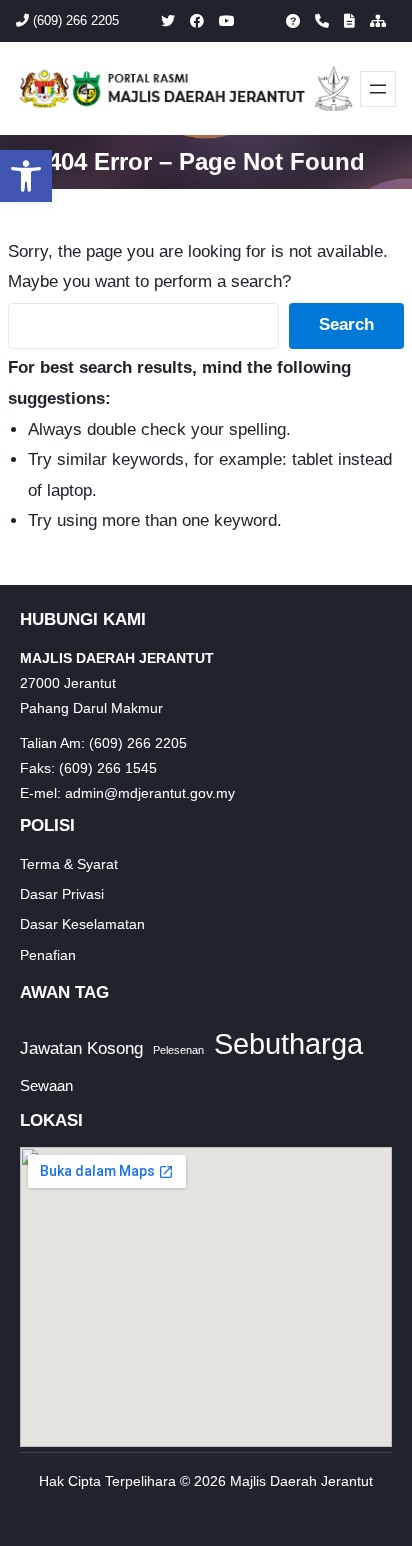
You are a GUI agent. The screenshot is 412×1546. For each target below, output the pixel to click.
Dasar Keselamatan (82, 924)
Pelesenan (178, 1050)
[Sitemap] (378, 21)
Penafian (48, 955)
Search (346, 324)
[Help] (293, 21)
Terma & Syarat (69, 864)
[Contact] (322, 21)
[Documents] (349, 21)
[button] (26, 176)
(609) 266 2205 (74, 20)
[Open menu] (378, 89)
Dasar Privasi (62, 894)
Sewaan (46, 1085)
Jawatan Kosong (81, 1048)
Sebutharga (288, 1043)
